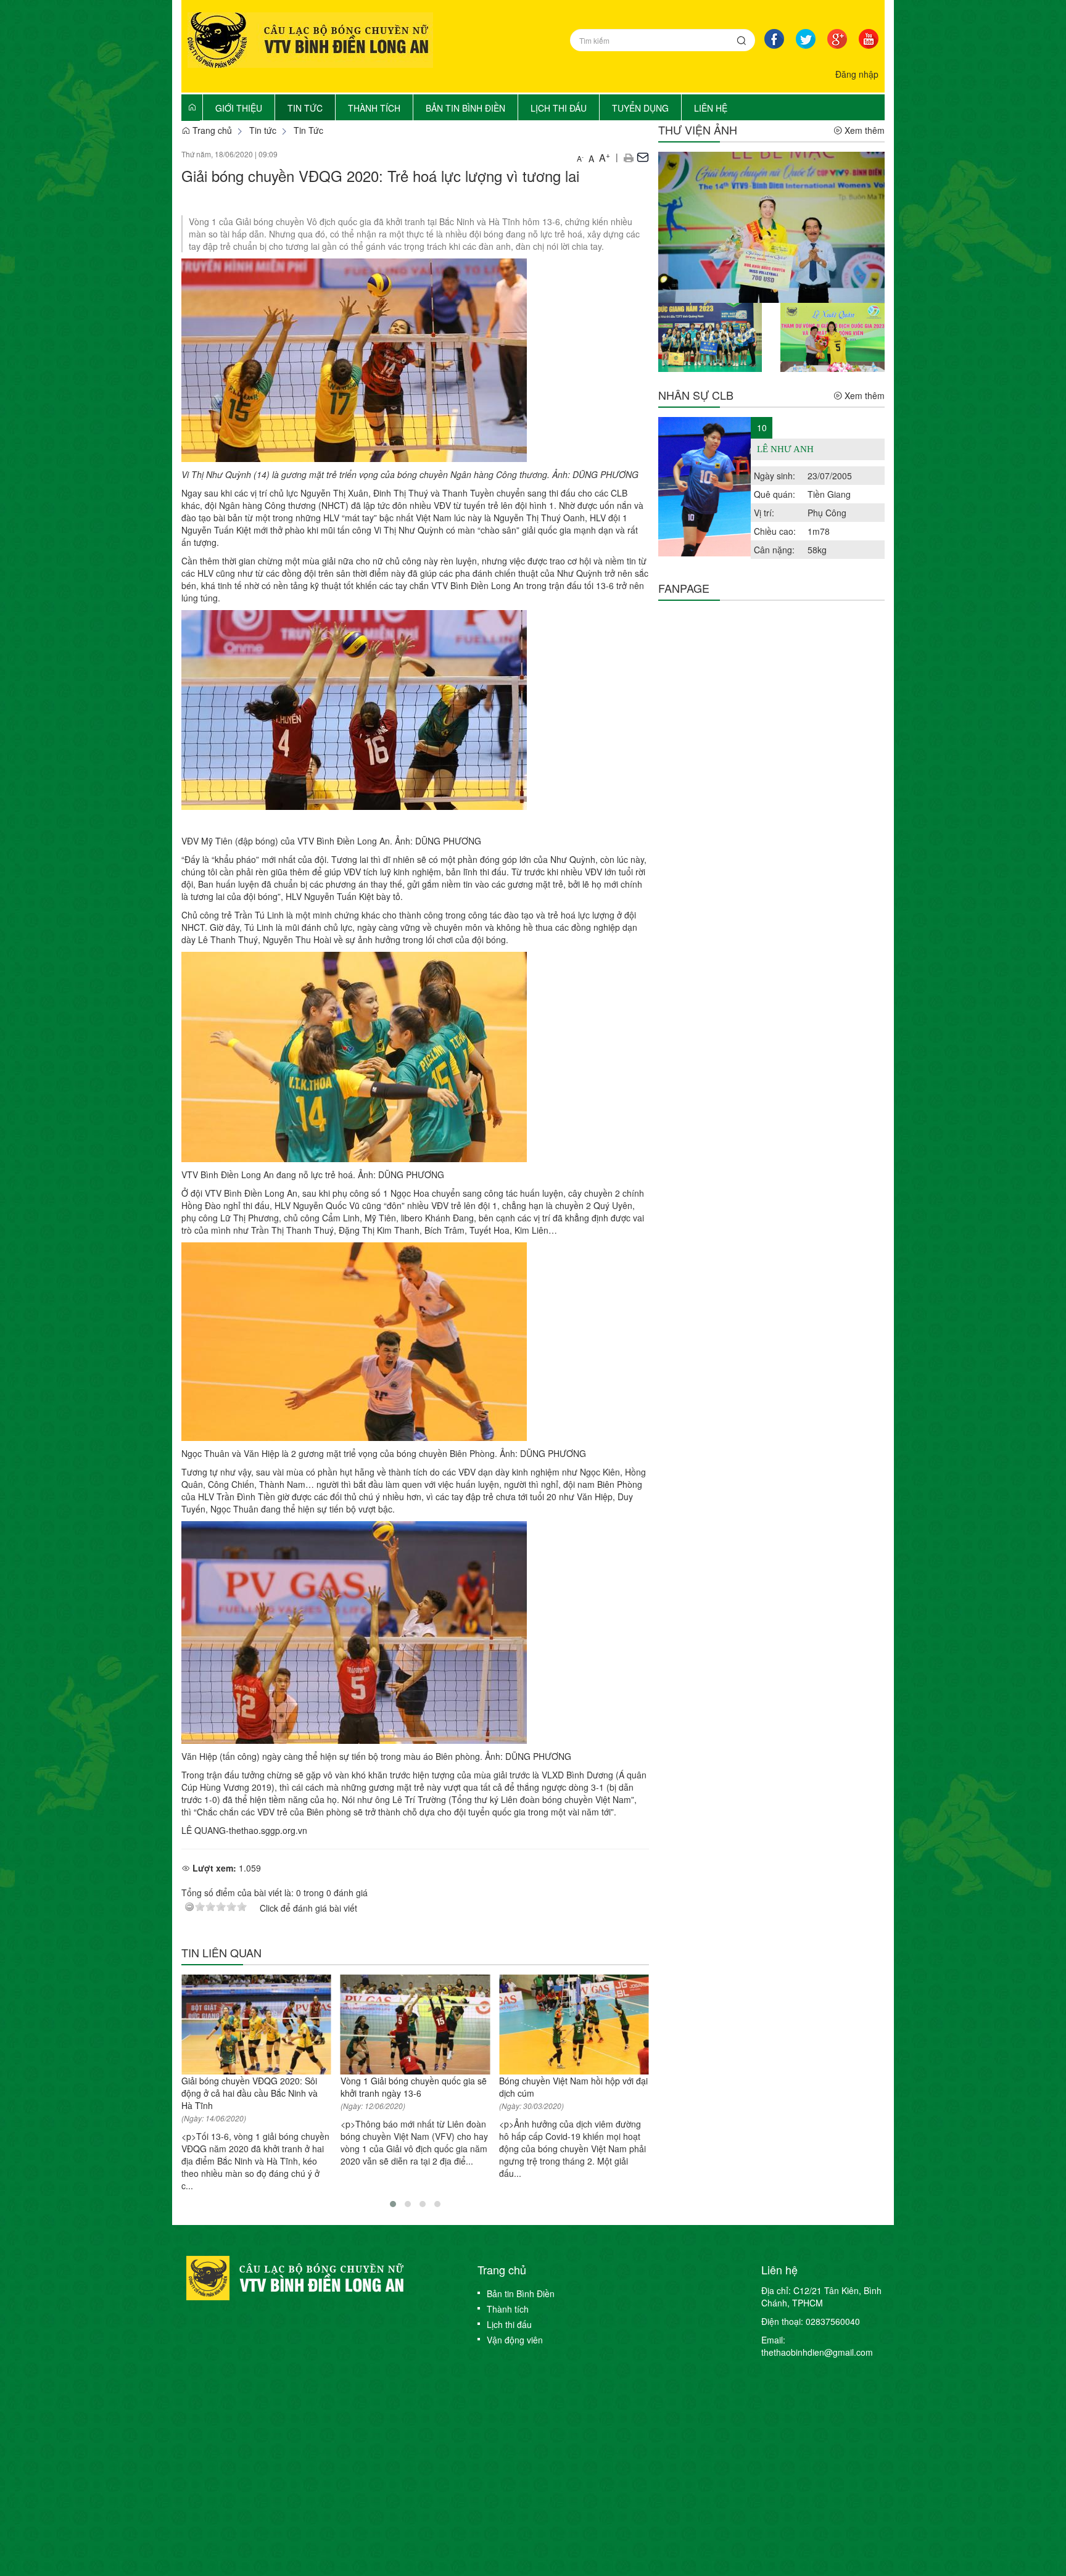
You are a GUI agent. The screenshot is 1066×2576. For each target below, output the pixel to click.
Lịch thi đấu (509, 2324)
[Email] (643, 157)
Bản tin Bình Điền (521, 2293)
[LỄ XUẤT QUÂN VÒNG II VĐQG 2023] (833, 336)
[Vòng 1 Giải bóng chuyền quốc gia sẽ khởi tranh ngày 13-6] (415, 2025)
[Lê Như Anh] (705, 487)
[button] (628, 157)
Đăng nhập (857, 74)
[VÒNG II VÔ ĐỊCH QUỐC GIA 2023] (710, 336)
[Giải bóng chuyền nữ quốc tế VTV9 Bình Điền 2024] (772, 226)
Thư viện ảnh (698, 130)
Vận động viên (515, 2340)
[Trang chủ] (192, 107)
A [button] (580, 158)
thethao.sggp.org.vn (268, 1830)
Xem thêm (863, 130)
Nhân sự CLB (696, 395)
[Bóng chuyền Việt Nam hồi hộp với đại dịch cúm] (574, 2025)
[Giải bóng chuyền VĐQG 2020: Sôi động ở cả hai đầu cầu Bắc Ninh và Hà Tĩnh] (256, 2025)
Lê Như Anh (785, 449)
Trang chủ (211, 130)
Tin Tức (308, 130)
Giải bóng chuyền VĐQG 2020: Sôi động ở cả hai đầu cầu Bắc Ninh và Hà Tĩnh (250, 2093)
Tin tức (263, 130)
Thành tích (508, 2309)
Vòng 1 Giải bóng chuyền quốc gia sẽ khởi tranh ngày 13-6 (414, 2087)
